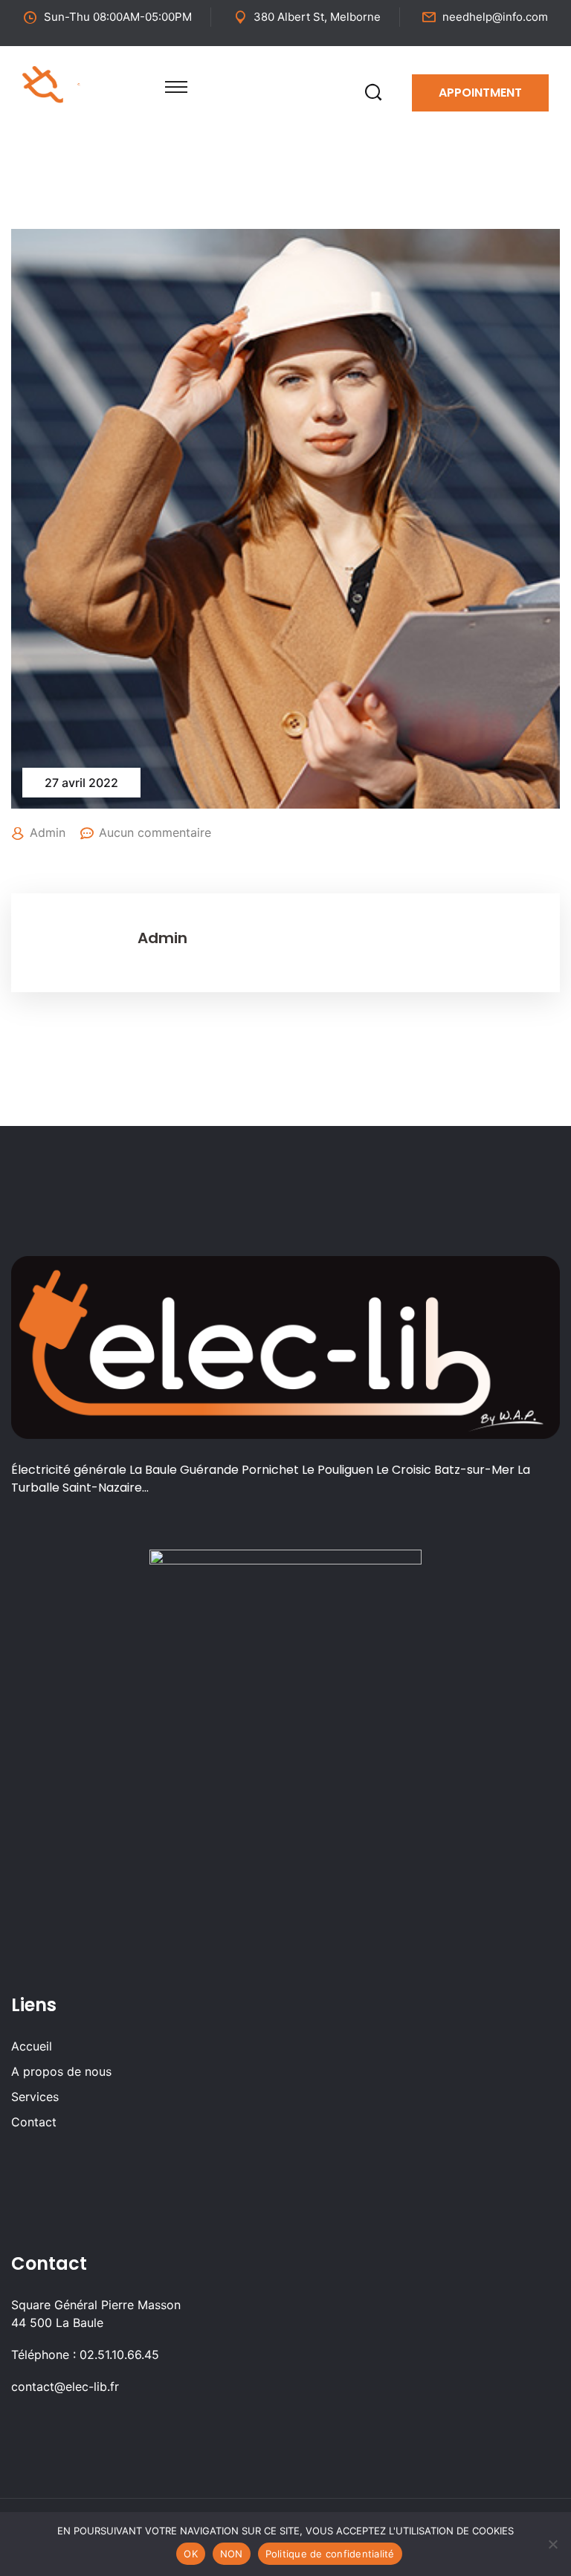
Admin (48, 832)
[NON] (552, 2544)
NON (232, 2554)
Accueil (32, 2046)
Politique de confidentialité (330, 2554)
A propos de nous (61, 2071)
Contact (34, 2122)
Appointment (480, 93)
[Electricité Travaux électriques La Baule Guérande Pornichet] (79, 83)
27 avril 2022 (81, 783)
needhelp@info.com (495, 17)
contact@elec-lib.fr (65, 2386)
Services (35, 2097)
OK (191, 2554)
